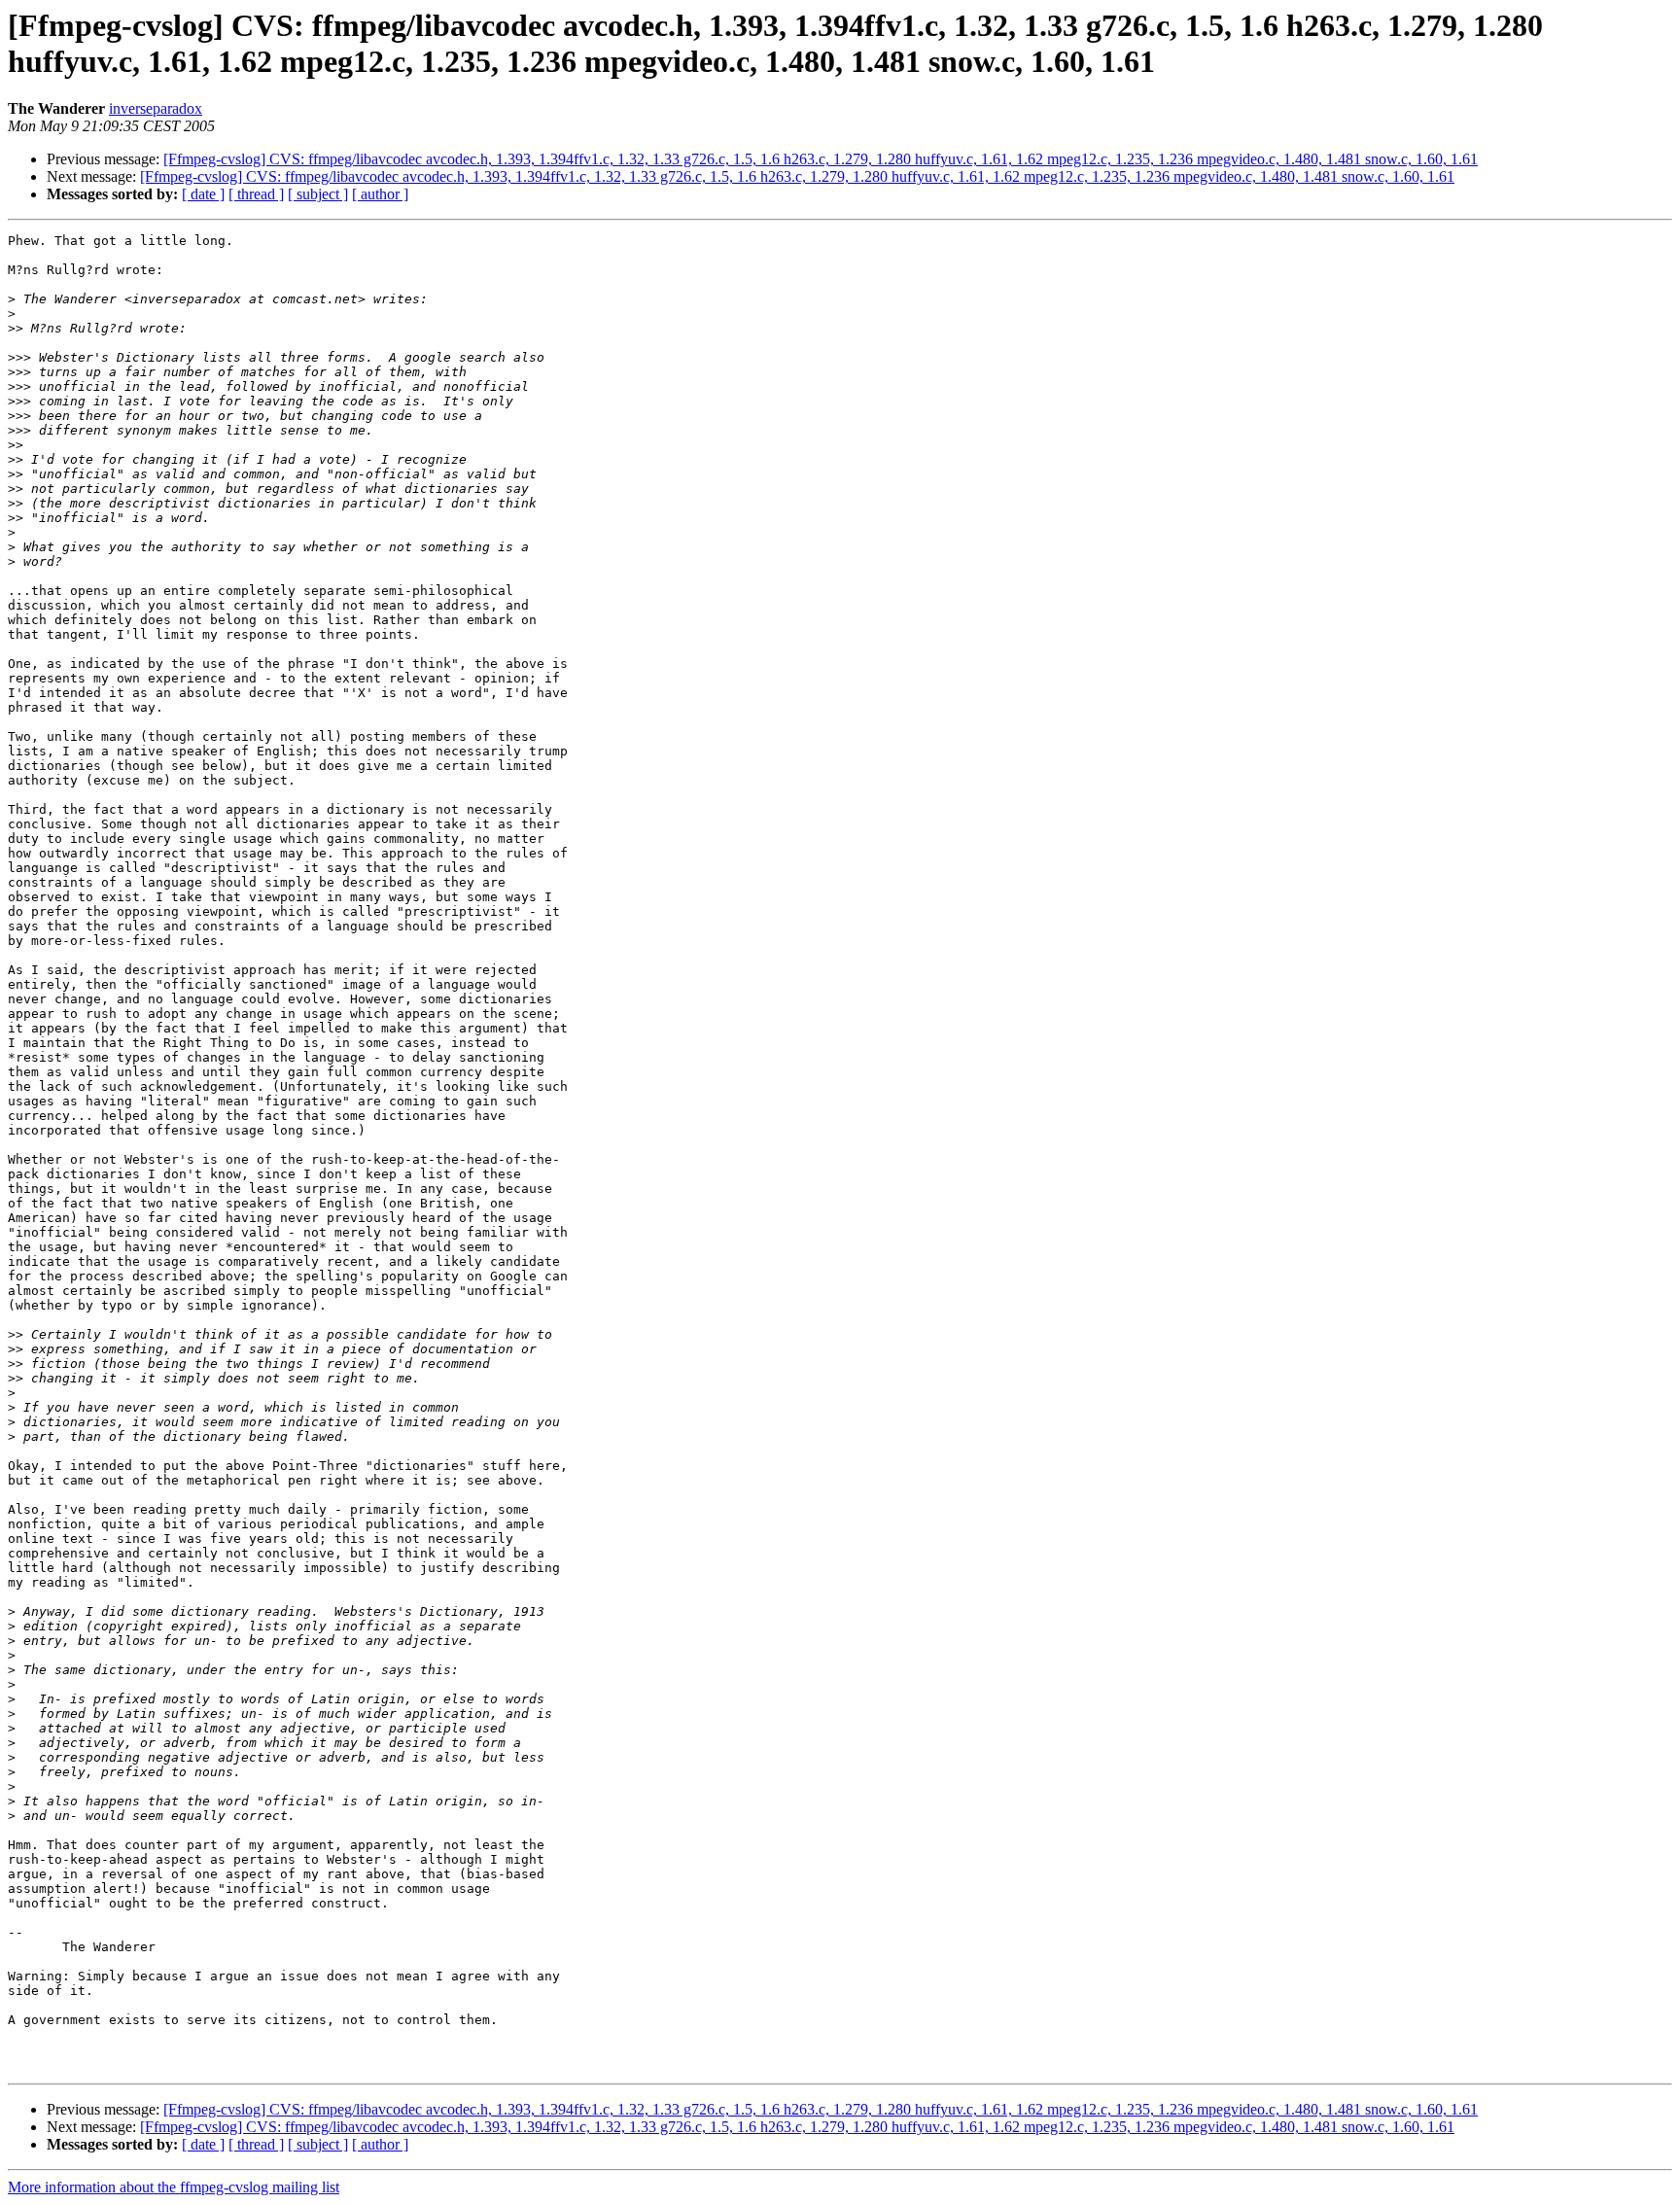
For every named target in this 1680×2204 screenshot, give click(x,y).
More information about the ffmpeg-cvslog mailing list (174, 2187)
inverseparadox (156, 108)
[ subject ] (318, 194)
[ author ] (380, 194)
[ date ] (203, 194)
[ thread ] (256, 194)
